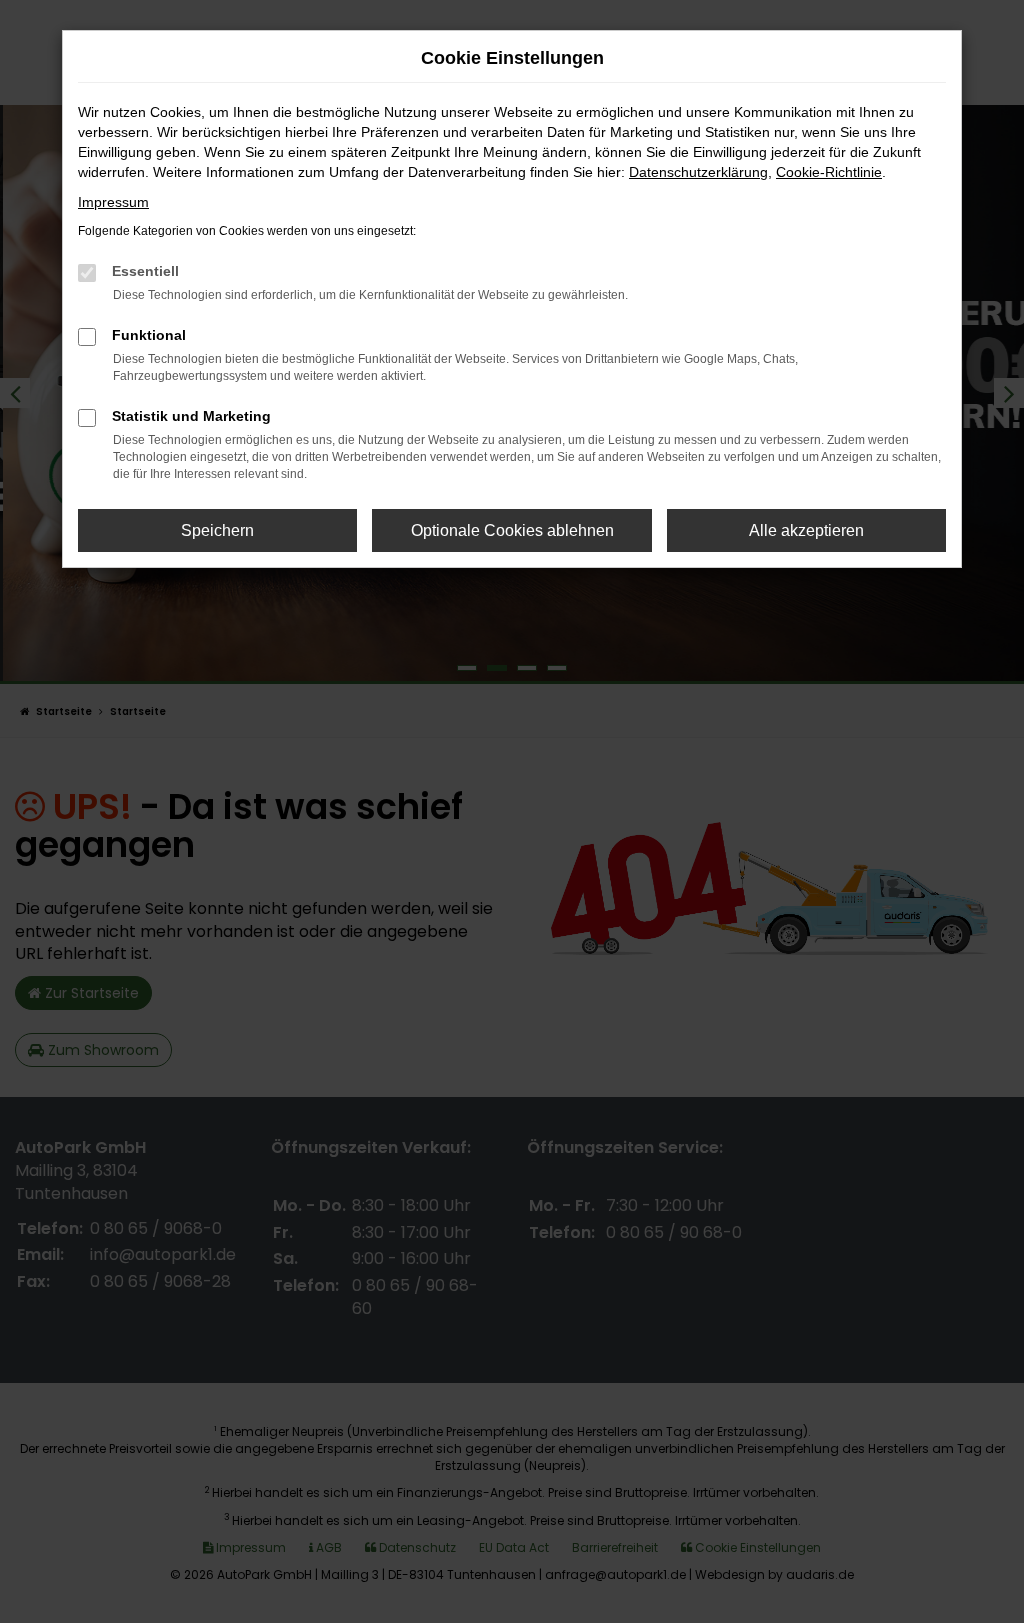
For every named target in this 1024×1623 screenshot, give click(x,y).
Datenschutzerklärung (698, 172)
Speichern (217, 530)
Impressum (113, 202)
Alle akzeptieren (806, 530)
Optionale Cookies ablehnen (512, 530)
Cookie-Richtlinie (829, 172)
